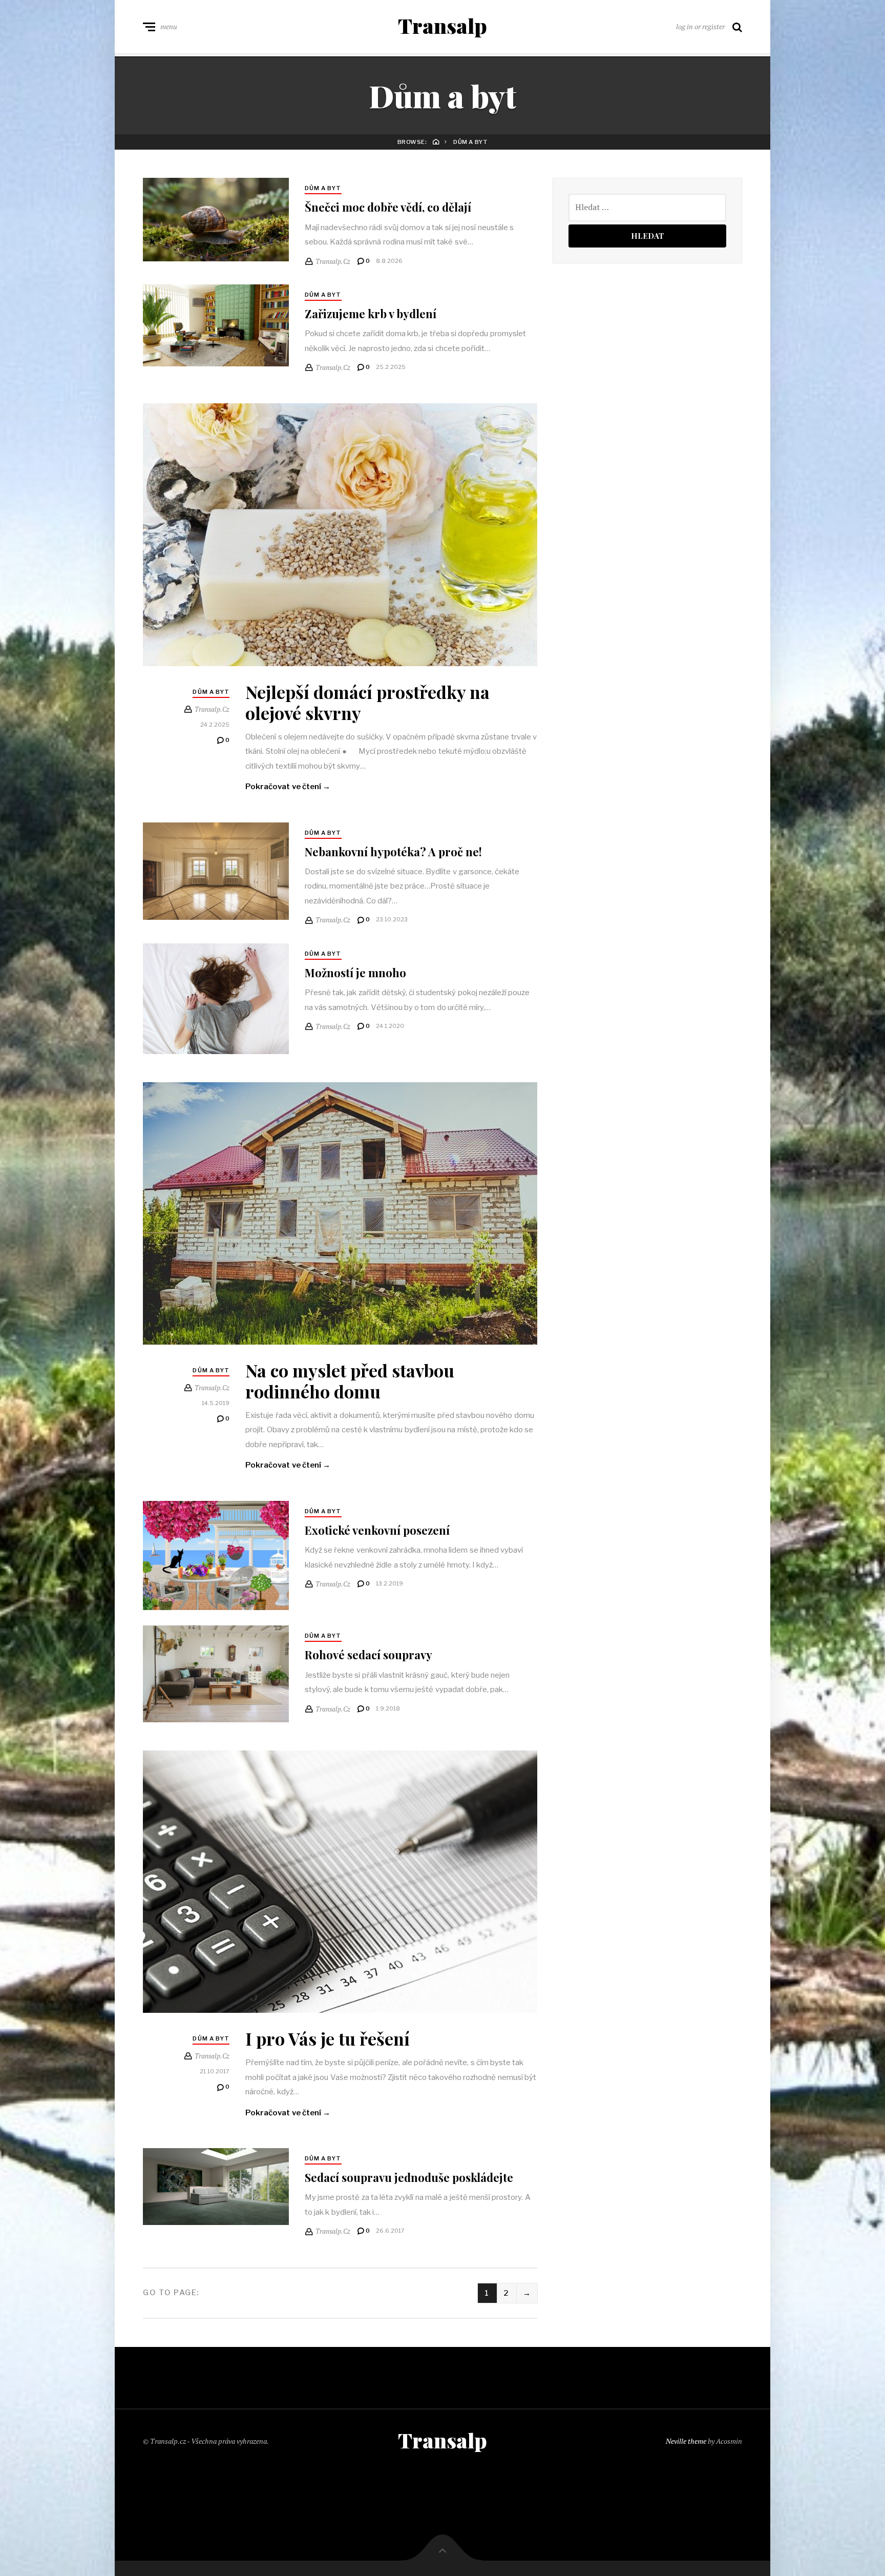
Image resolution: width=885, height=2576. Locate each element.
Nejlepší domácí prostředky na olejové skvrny (367, 702)
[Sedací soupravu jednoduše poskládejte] (216, 2187)
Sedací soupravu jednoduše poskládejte (409, 2177)
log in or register (700, 26)
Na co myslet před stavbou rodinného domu (350, 1381)
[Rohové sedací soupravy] (216, 1674)
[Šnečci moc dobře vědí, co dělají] (216, 220)
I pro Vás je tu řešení (328, 2038)
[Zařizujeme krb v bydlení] (216, 325)
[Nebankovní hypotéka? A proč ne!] (216, 871)
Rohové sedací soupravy (368, 1655)
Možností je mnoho (355, 973)
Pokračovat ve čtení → (288, 787)
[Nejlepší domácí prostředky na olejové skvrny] (340, 535)
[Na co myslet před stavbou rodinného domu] (340, 1214)
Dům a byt (323, 188)
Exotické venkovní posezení (377, 1530)
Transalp (442, 26)
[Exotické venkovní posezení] (216, 1556)
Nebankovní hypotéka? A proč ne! (393, 852)
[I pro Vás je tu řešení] (340, 1882)
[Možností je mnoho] (216, 999)
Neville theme (686, 2441)
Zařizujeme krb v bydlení (371, 314)
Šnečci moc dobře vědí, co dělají (388, 207)
